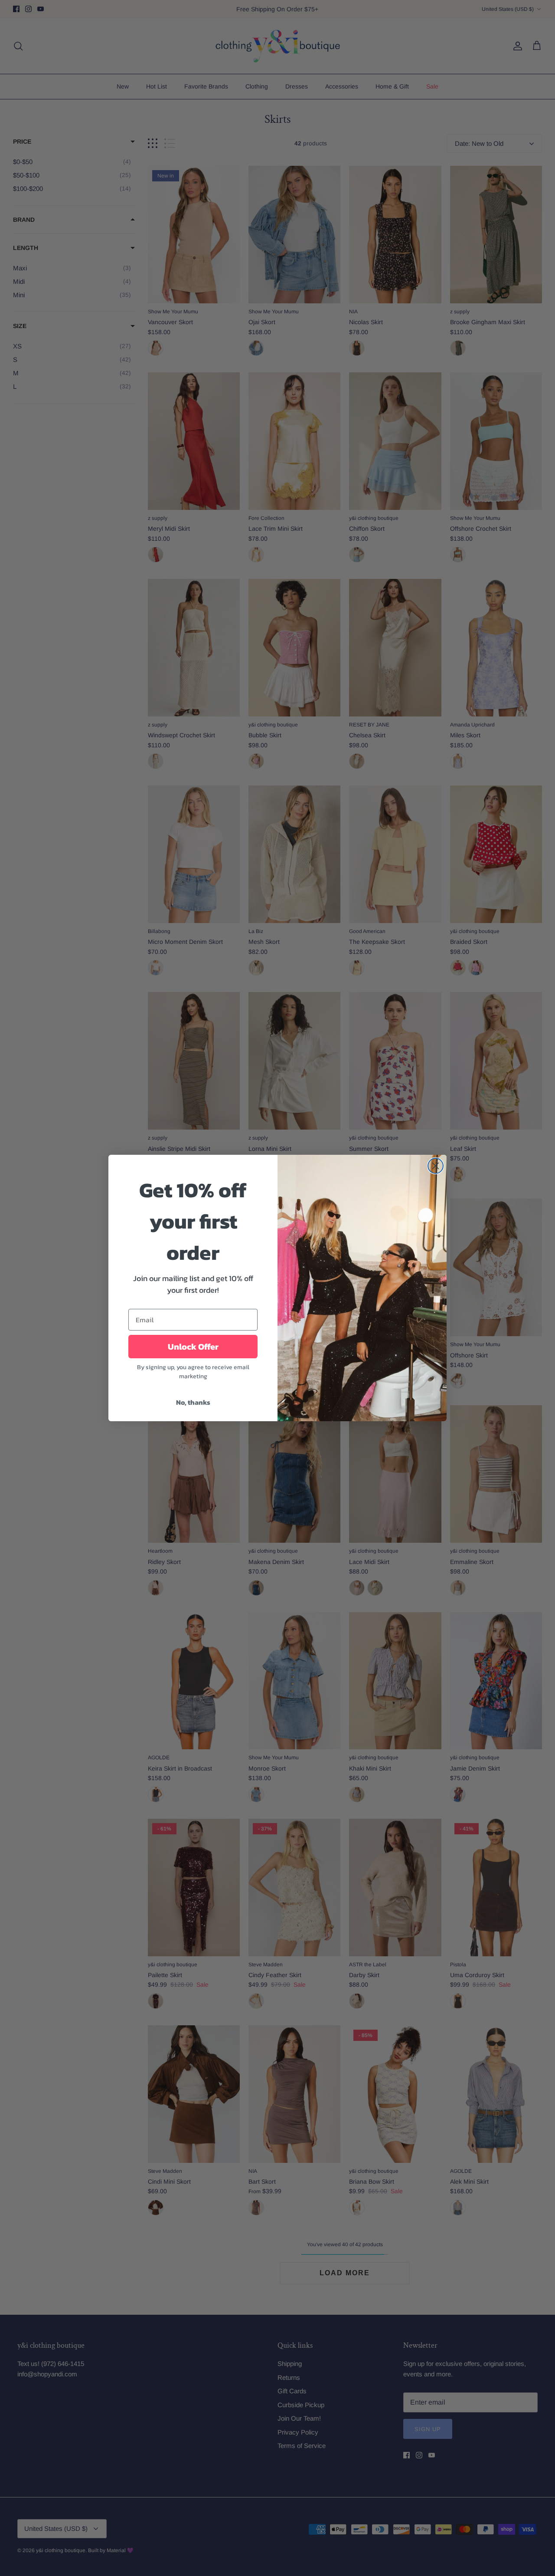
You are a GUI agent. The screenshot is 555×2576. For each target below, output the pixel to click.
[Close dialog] (436, 1166)
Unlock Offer (193, 1347)
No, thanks (193, 1402)
